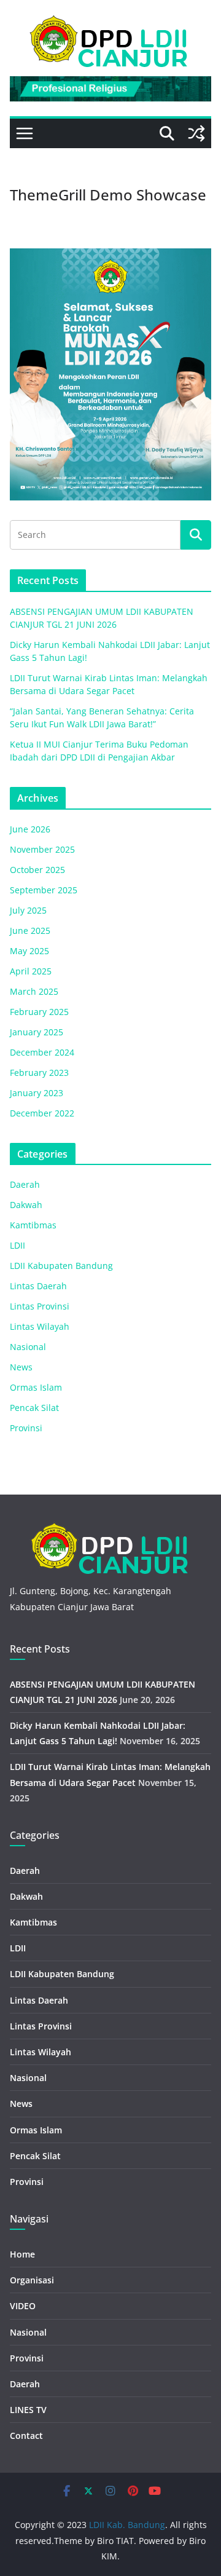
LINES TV (28, 2410)
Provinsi (26, 1428)
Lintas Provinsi (40, 1306)
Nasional (28, 1347)
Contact (26, 2436)
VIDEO (23, 2306)
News (21, 1367)
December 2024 (42, 1052)
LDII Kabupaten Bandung (61, 1266)
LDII (17, 1245)
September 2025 (44, 890)
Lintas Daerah (38, 1286)
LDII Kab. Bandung (127, 2525)
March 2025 (34, 991)
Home (22, 2254)
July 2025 (28, 910)
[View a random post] (196, 133)
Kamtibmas (33, 1225)
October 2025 (37, 870)
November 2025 (42, 849)
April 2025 (31, 971)
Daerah (25, 1184)
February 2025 (39, 1012)
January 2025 (37, 1032)
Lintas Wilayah (40, 1326)
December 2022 (42, 1113)
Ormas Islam (36, 1387)
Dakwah (26, 1205)
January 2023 (37, 1093)
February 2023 (39, 1073)
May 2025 (29, 951)
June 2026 (30, 829)
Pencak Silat (34, 1408)
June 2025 (30, 930)
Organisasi (32, 2280)
